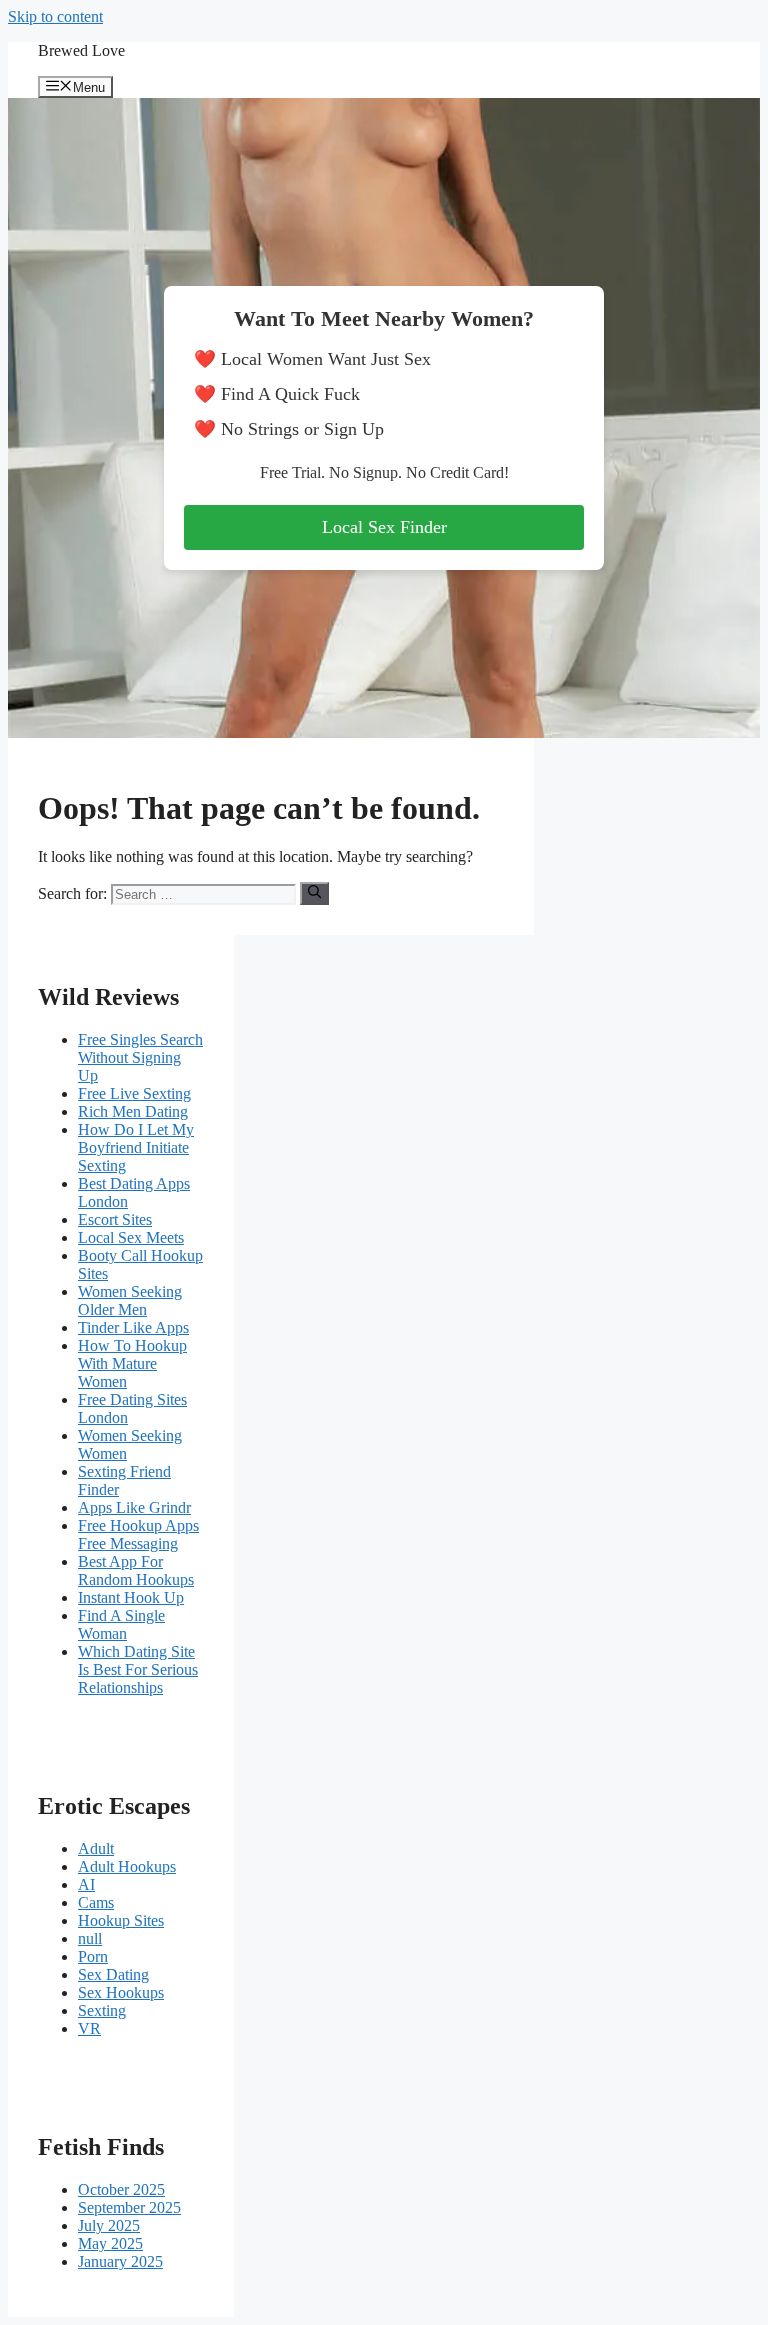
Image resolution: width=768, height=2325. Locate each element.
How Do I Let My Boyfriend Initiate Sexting (136, 1147)
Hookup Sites (121, 1920)
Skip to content (55, 16)
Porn (93, 1956)
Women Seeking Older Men (130, 1300)
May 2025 (110, 2243)
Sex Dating (113, 1974)
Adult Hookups (127, 1866)
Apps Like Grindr (134, 1507)
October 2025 (121, 2189)
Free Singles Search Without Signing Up (140, 1057)
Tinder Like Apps (133, 1327)
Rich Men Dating (133, 1111)
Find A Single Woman (121, 1624)
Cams (96, 1902)
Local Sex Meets (131, 1237)
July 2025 (109, 2225)
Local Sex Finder (384, 527)
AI (86, 1884)
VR (89, 2028)
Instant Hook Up (131, 1597)
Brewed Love (81, 50)
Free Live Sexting (134, 1093)
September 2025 (129, 2207)
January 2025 (120, 2261)
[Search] (314, 893)
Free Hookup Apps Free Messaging (138, 1534)
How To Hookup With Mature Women (132, 1363)
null (90, 1938)
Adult (96, 1848)
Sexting (102, 2010)
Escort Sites (115, 1219)
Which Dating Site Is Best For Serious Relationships (138, 1669)
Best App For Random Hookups (136, 1570)
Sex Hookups (121, 1992)
